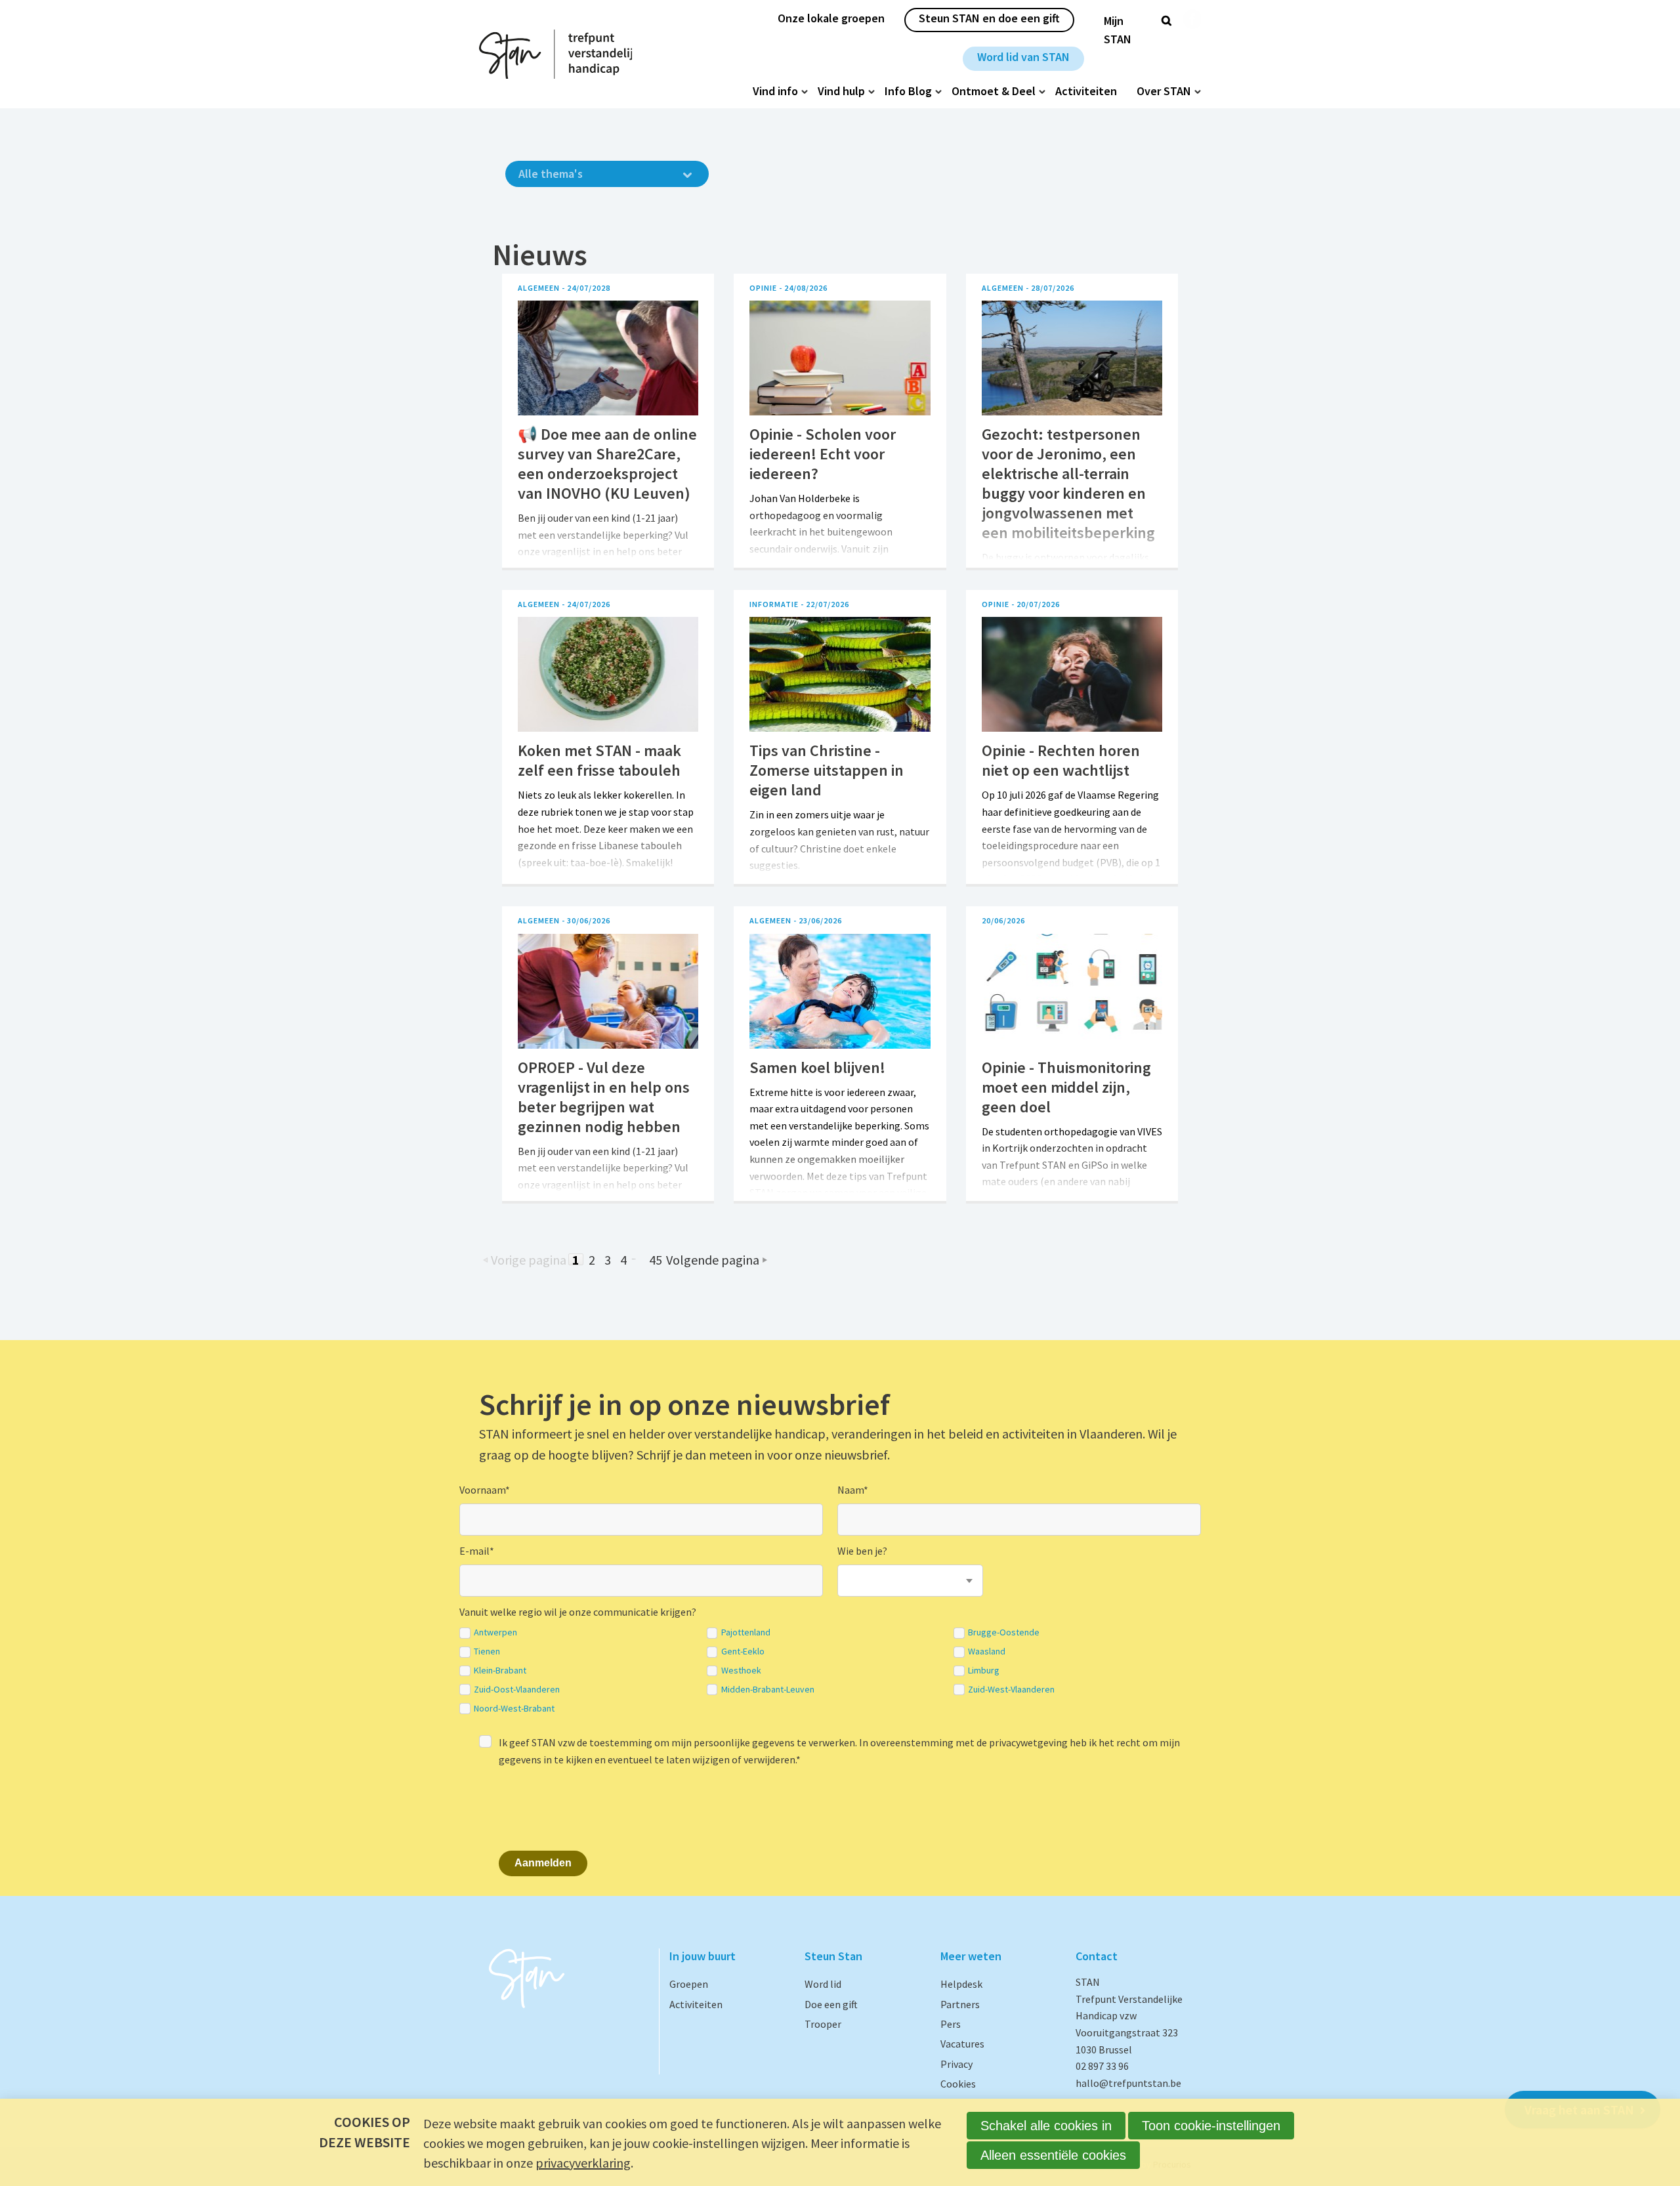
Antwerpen (495, 1632)
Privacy (956, 2064)
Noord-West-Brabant (514, 1709)
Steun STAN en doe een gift (989, 18)
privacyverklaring (583, 2163)
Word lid (823, 1984)
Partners (960, 2004)
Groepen (689, 1984)
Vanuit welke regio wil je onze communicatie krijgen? (578, 1612)
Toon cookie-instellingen (1211, 2126)
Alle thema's (551, 174)
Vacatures (962, 2044)
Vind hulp (841, 91)
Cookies (958, 2084)
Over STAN (1164, 91)
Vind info (775, 91)
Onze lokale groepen (831, 18)
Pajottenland (746, 1632)
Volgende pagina (713, 1259)
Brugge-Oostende (1004, 1632)
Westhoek (741, 1671)
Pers (951, 2024)
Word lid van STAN (1023, 57)
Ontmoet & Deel (994, 91)
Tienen (487, 1651)
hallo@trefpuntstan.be (1128, 2083)
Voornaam (485, 1490)
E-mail (477, 1551)
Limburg (984, 1671)
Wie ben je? (862, 1551)
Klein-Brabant (500, 1671)
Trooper (823, 2024)
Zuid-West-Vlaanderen (1011, 1690)
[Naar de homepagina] (556, 54)
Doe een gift (831, 2004)
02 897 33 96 (1102, 2066)
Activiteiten (1086, 91)
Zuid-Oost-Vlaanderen (517, 1690)
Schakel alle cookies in (1046, 2126)
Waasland (987, 1651)
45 (656, 1259)
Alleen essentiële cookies (1053, 2155)
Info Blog (908, 91)
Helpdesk (961, 1984)
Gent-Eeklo (743, 1651)
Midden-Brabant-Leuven (768, 1690)
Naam (853, 1490)
